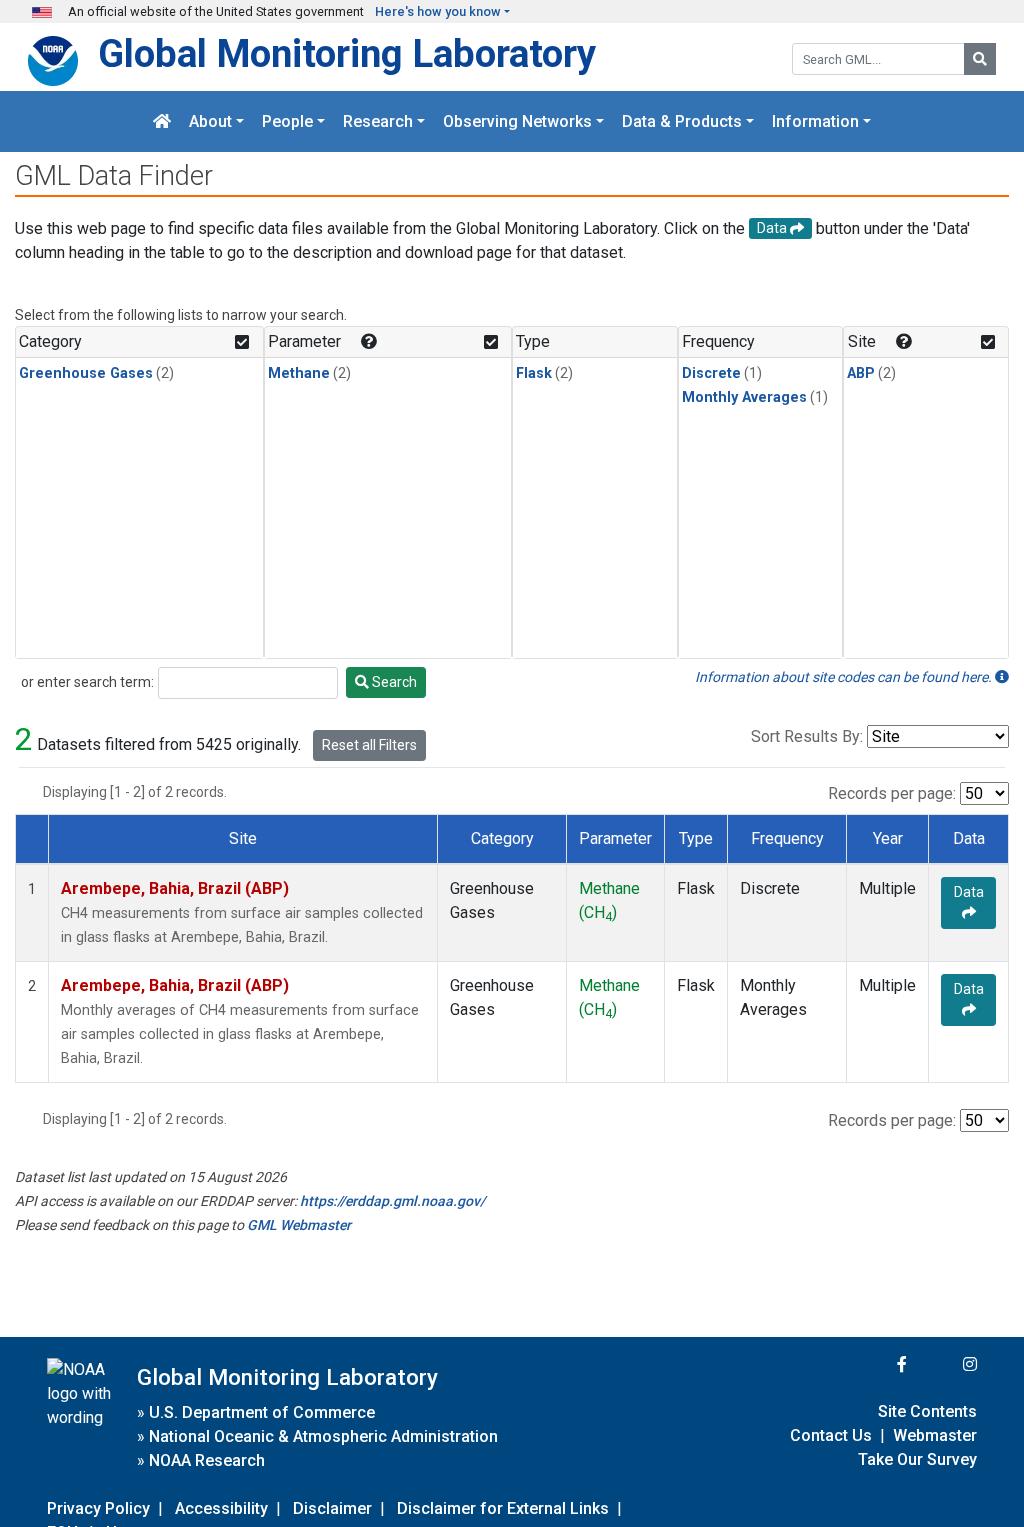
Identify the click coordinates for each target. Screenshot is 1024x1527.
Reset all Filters (369, 745)
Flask (534, 373)
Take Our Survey (917, 1459)
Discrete (711, 373)
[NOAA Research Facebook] (875, 1364)
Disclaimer (332, 1508)
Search (393, 682)
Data (969, 892)
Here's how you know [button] (438, 11)
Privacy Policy (98, 1508)
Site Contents (927, 1411)
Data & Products (682, 121)
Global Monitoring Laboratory (347, 53)
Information (815, 121)
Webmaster (935, 1435)
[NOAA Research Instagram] (944, 1364)
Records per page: (892, 793)
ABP (861, 373)
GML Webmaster (299, 1225)
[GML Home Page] (162, 121)
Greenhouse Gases (86, 373)
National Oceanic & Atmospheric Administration (323, 1436)
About (210, 121)
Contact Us (831, 1435)
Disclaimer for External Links (503, 1508)
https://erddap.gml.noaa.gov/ (392, 1201)
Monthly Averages (744, 397)
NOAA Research (207, 1460)
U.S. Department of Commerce (262, 1412)
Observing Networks (517, 121)
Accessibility (221, 1508)
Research (378, 121)
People (287, 121)
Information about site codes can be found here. (845, 677)
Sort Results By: (807, 736)
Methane (299, 373)
